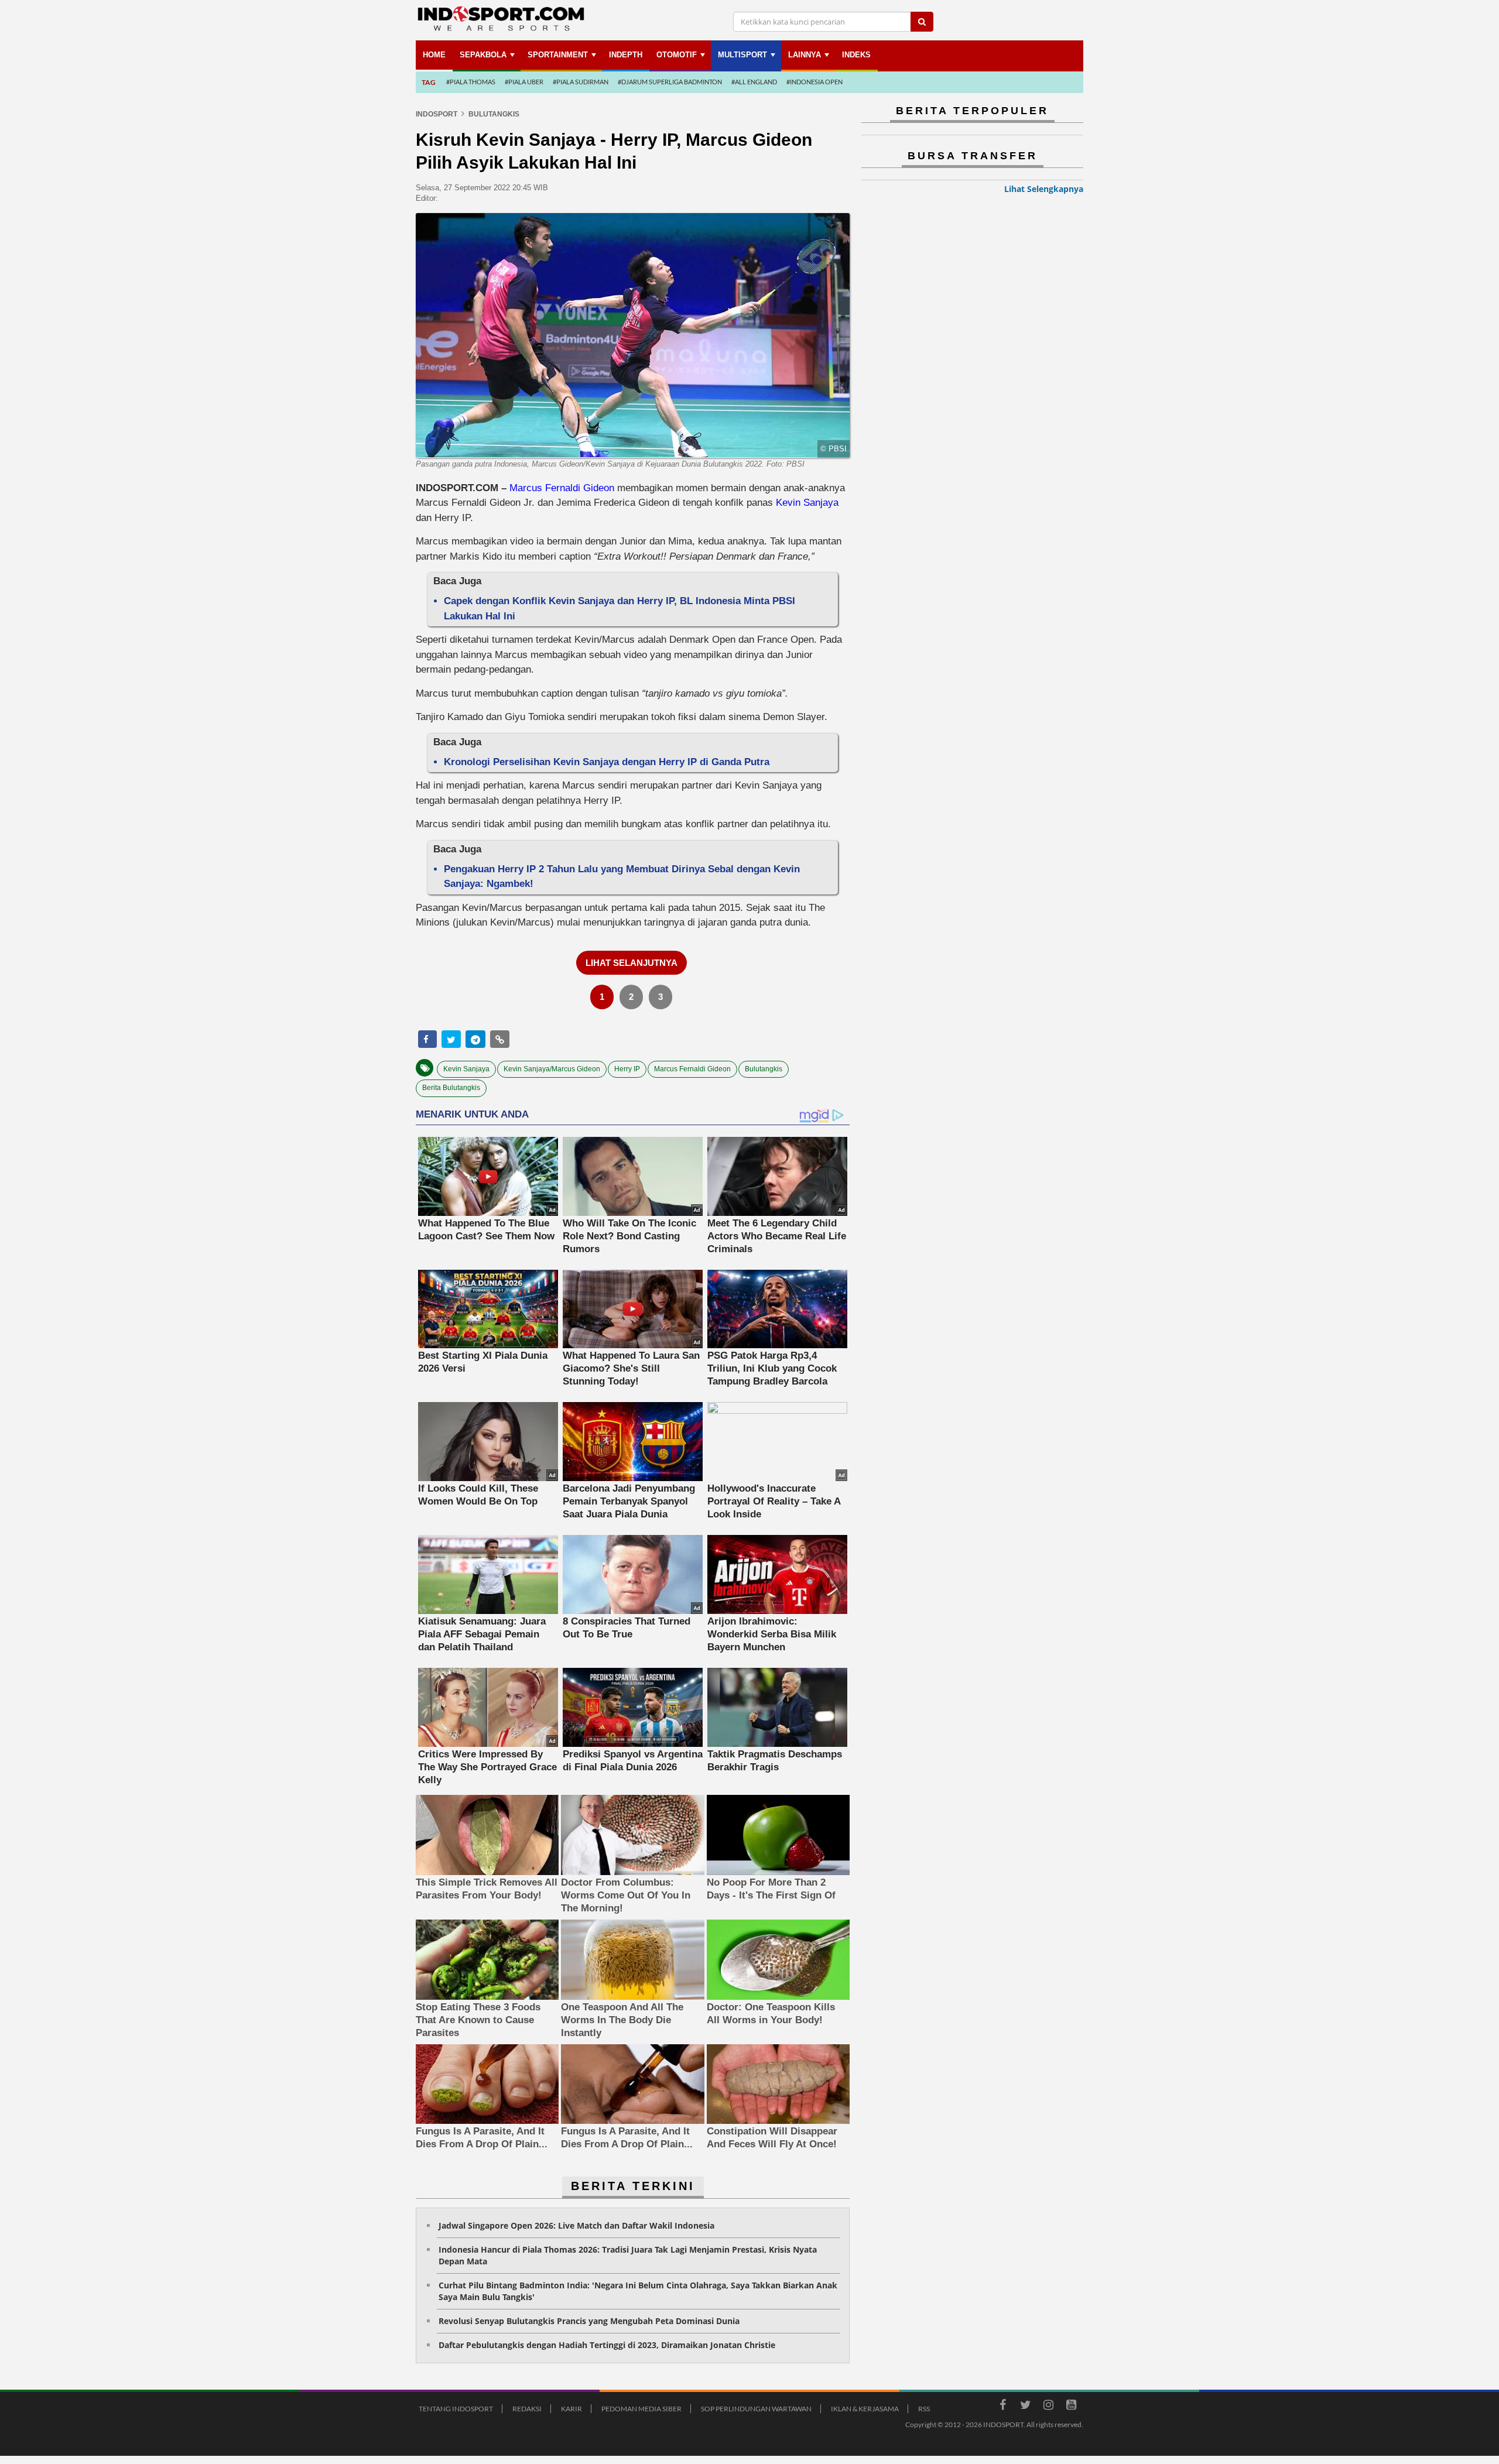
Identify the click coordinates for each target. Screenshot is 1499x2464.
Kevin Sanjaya (807, 503)
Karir (571, 2409)
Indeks (856, 55)
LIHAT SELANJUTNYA (632, 963)
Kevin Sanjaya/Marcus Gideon (552, 1069)
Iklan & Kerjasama (865, 2409)
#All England (754, 82)
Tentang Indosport (456, 2409)
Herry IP (627, 1069)
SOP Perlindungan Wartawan (756, 2409)
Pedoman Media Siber (641, 2409)
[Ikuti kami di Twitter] (1025, 2407)
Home (434, 55)
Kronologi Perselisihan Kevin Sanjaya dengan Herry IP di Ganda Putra (607, 762)
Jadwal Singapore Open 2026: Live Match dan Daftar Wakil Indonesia (576, 2225)
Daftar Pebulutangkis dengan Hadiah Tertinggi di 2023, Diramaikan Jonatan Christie (607, 2345)
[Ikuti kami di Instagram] (1048, 2407)
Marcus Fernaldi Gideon (562, 488)
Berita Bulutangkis (451, 1088)
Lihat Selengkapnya (1044, 189)
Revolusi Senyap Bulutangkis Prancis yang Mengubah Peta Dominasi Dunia (589, 2321)
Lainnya (805, 55)
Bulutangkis (764, 1069)
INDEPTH (626, 55)
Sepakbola (483, 55)
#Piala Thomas (471, 82)
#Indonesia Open (814, 82)
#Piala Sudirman (581, 82)
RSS (924, 2409)
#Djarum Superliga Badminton (670, 82)
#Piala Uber (524, 82)
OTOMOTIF (677, 55)
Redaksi (527, 2409)
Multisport (742, 55)
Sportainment (558, 55)
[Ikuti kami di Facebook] (1002, 2407)
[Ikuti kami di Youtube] (1071, 2407)
